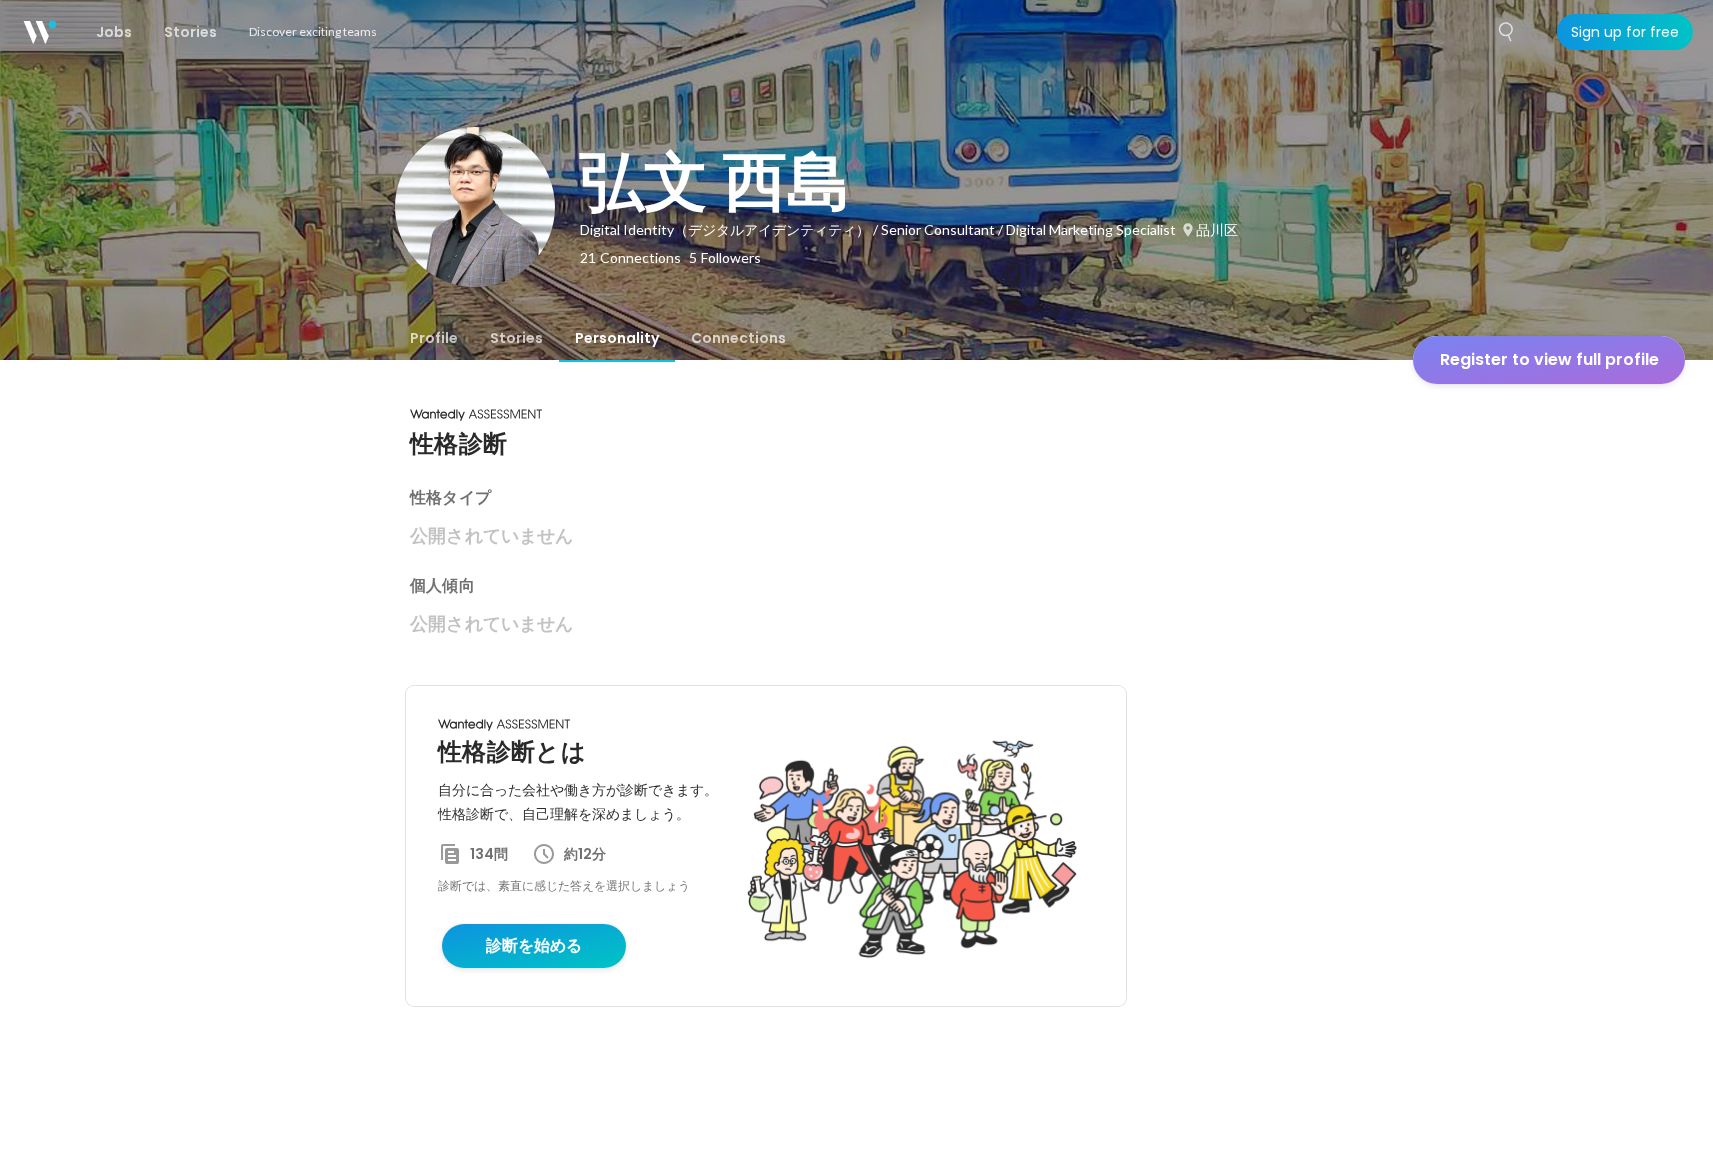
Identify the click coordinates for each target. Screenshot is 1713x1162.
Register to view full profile (1549, 359)
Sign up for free (1625, 32)
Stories (516, 338)
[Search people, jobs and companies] (1507, 32)
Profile (434, 338)
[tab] (434, 338)
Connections (738, 338)
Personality (617, 338)
